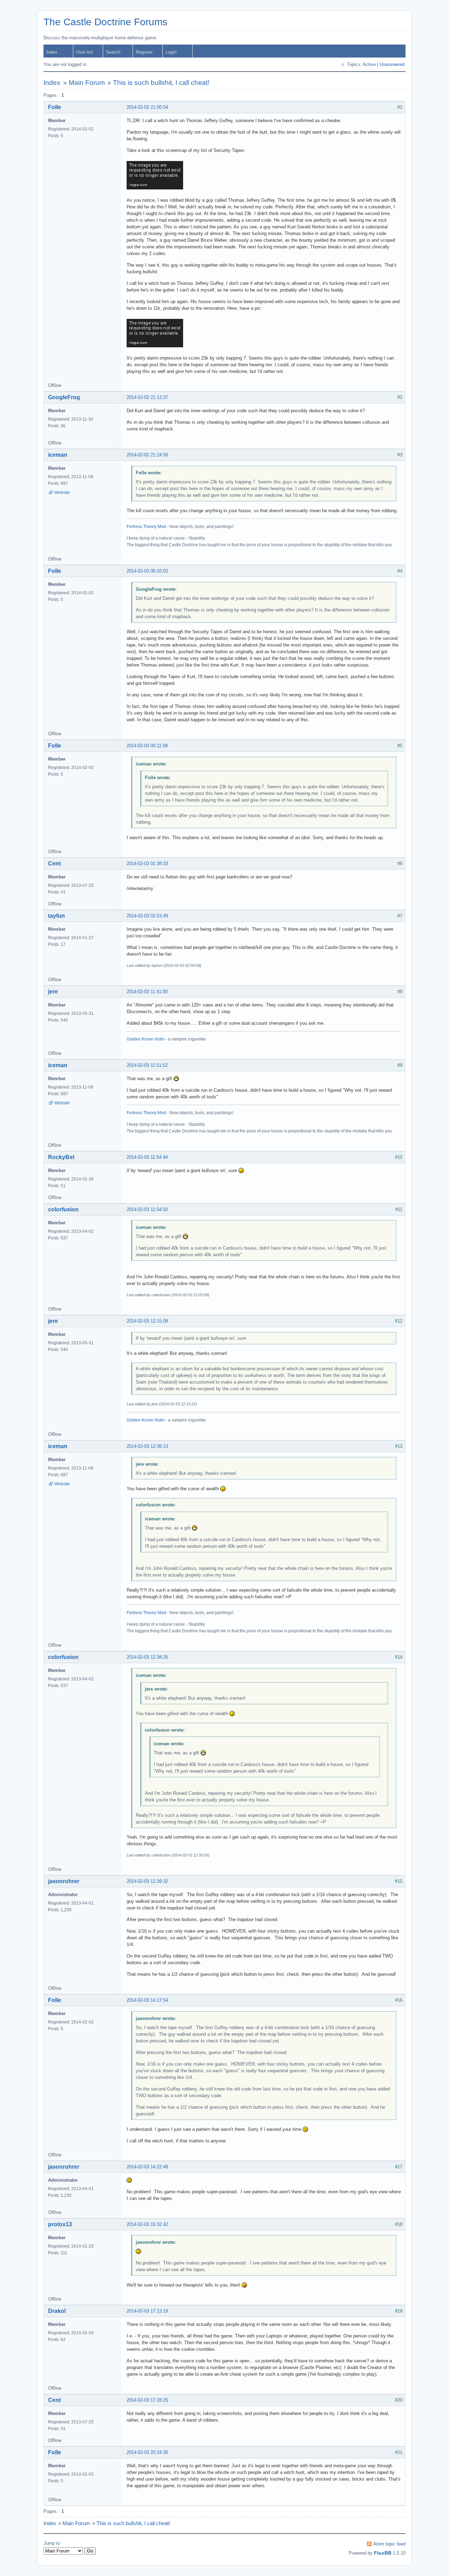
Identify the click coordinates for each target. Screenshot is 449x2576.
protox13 (60, 2224)
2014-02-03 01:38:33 (147, 864)
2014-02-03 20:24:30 (147, 2452)
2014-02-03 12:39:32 (147, 1881)
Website (62, 493)
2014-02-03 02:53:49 (147, 916)
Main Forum (87, 83)
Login (171, 52)
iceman (58, 455)
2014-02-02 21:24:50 (147, 455)
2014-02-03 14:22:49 (147, 2167)
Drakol (57, 2311)
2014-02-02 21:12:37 (147, 397)
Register (144, 52)
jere (53, 992)
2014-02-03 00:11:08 (147, 746)
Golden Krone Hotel (146, 1039)
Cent (54, 864)
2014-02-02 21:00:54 (147, 107)
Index (52, 52)
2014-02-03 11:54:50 (147, 1209)
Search (113, 52)
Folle (55, 107)
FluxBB (383, 2553)
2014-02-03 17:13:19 (147, 2311)
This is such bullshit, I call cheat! (161, 83)
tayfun (56, 916)
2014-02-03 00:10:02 (147, 571)
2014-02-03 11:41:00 (147, 992)
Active (369, 64)
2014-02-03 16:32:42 (147, 2224)
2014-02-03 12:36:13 (147, 1446)
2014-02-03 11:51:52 (147, 1065)
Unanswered (392, 64)
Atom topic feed (389, 2544)
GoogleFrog (64, 397)
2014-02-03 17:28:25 (147, 2400)
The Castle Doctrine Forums (105, 22)
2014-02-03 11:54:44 (147, 1157)
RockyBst (61, 1157)
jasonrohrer (64, 1881)
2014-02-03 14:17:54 (147, 2000)
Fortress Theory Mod (146, 527)
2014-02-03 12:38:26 (147, 1657)
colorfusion (63, 1209)
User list (85, 52)
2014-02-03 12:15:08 (147, 1321)
